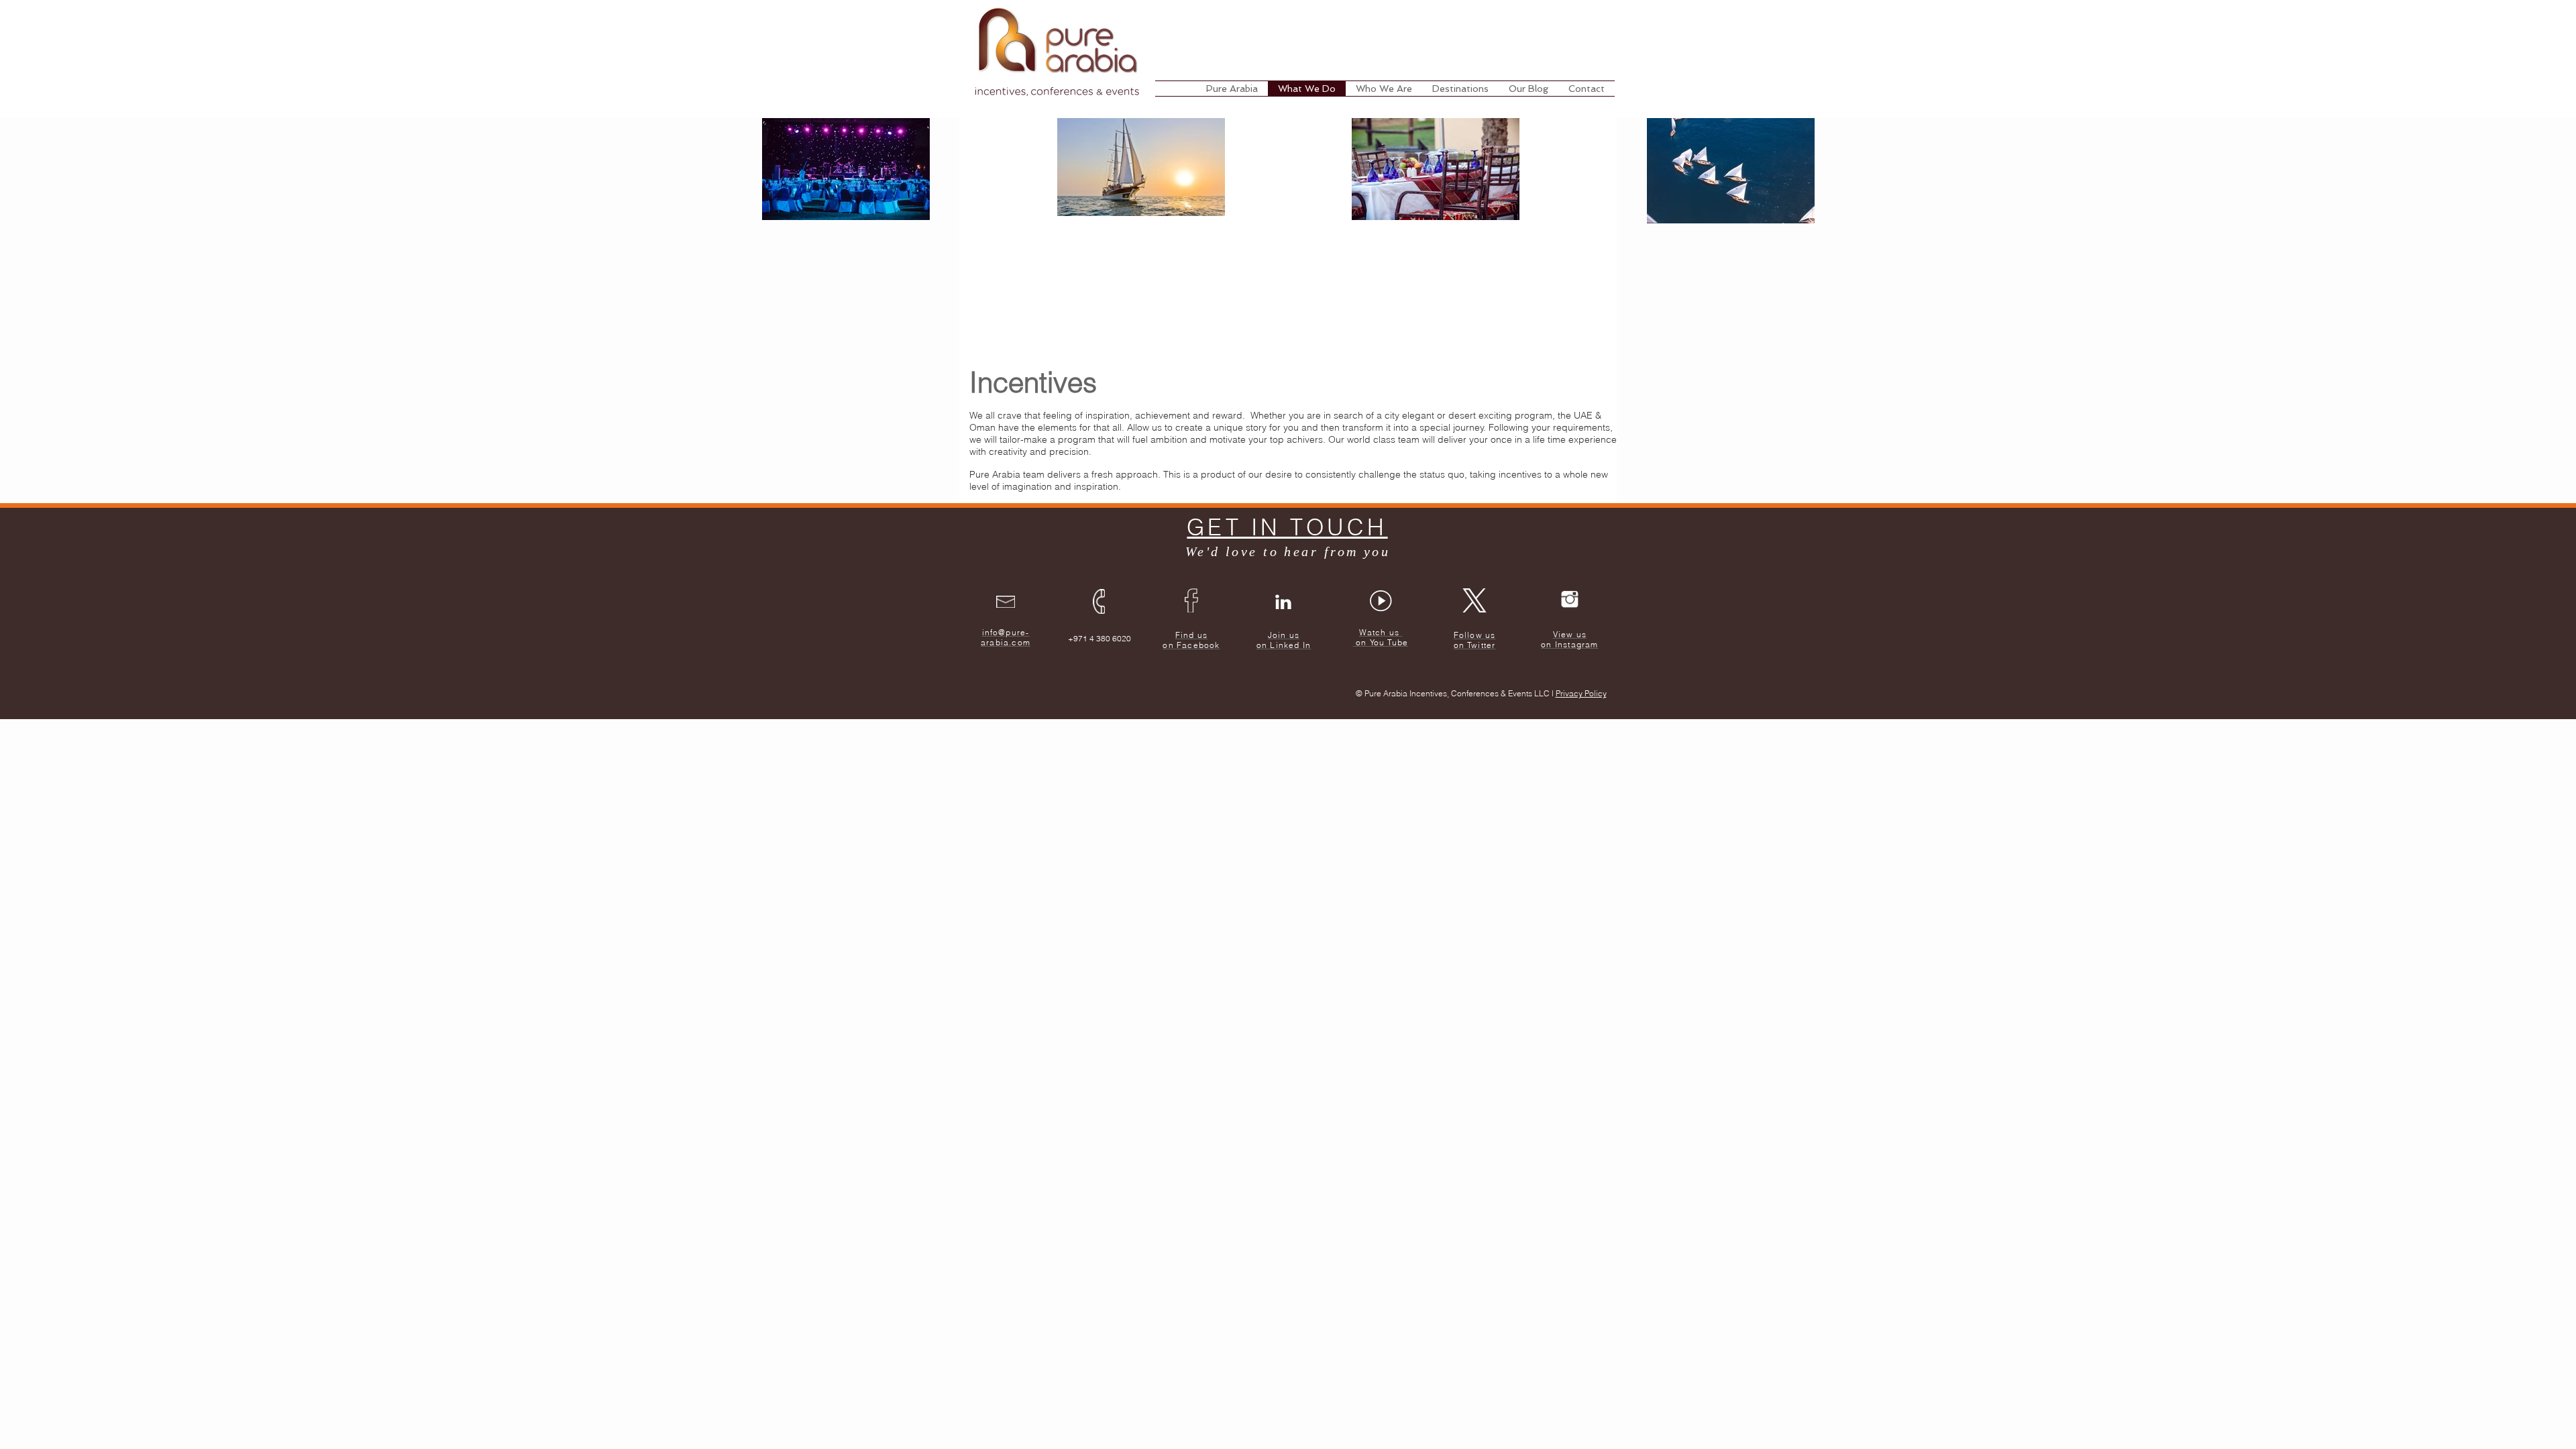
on (1546, 644)
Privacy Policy (1581, 693)
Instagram (1577, 644)
